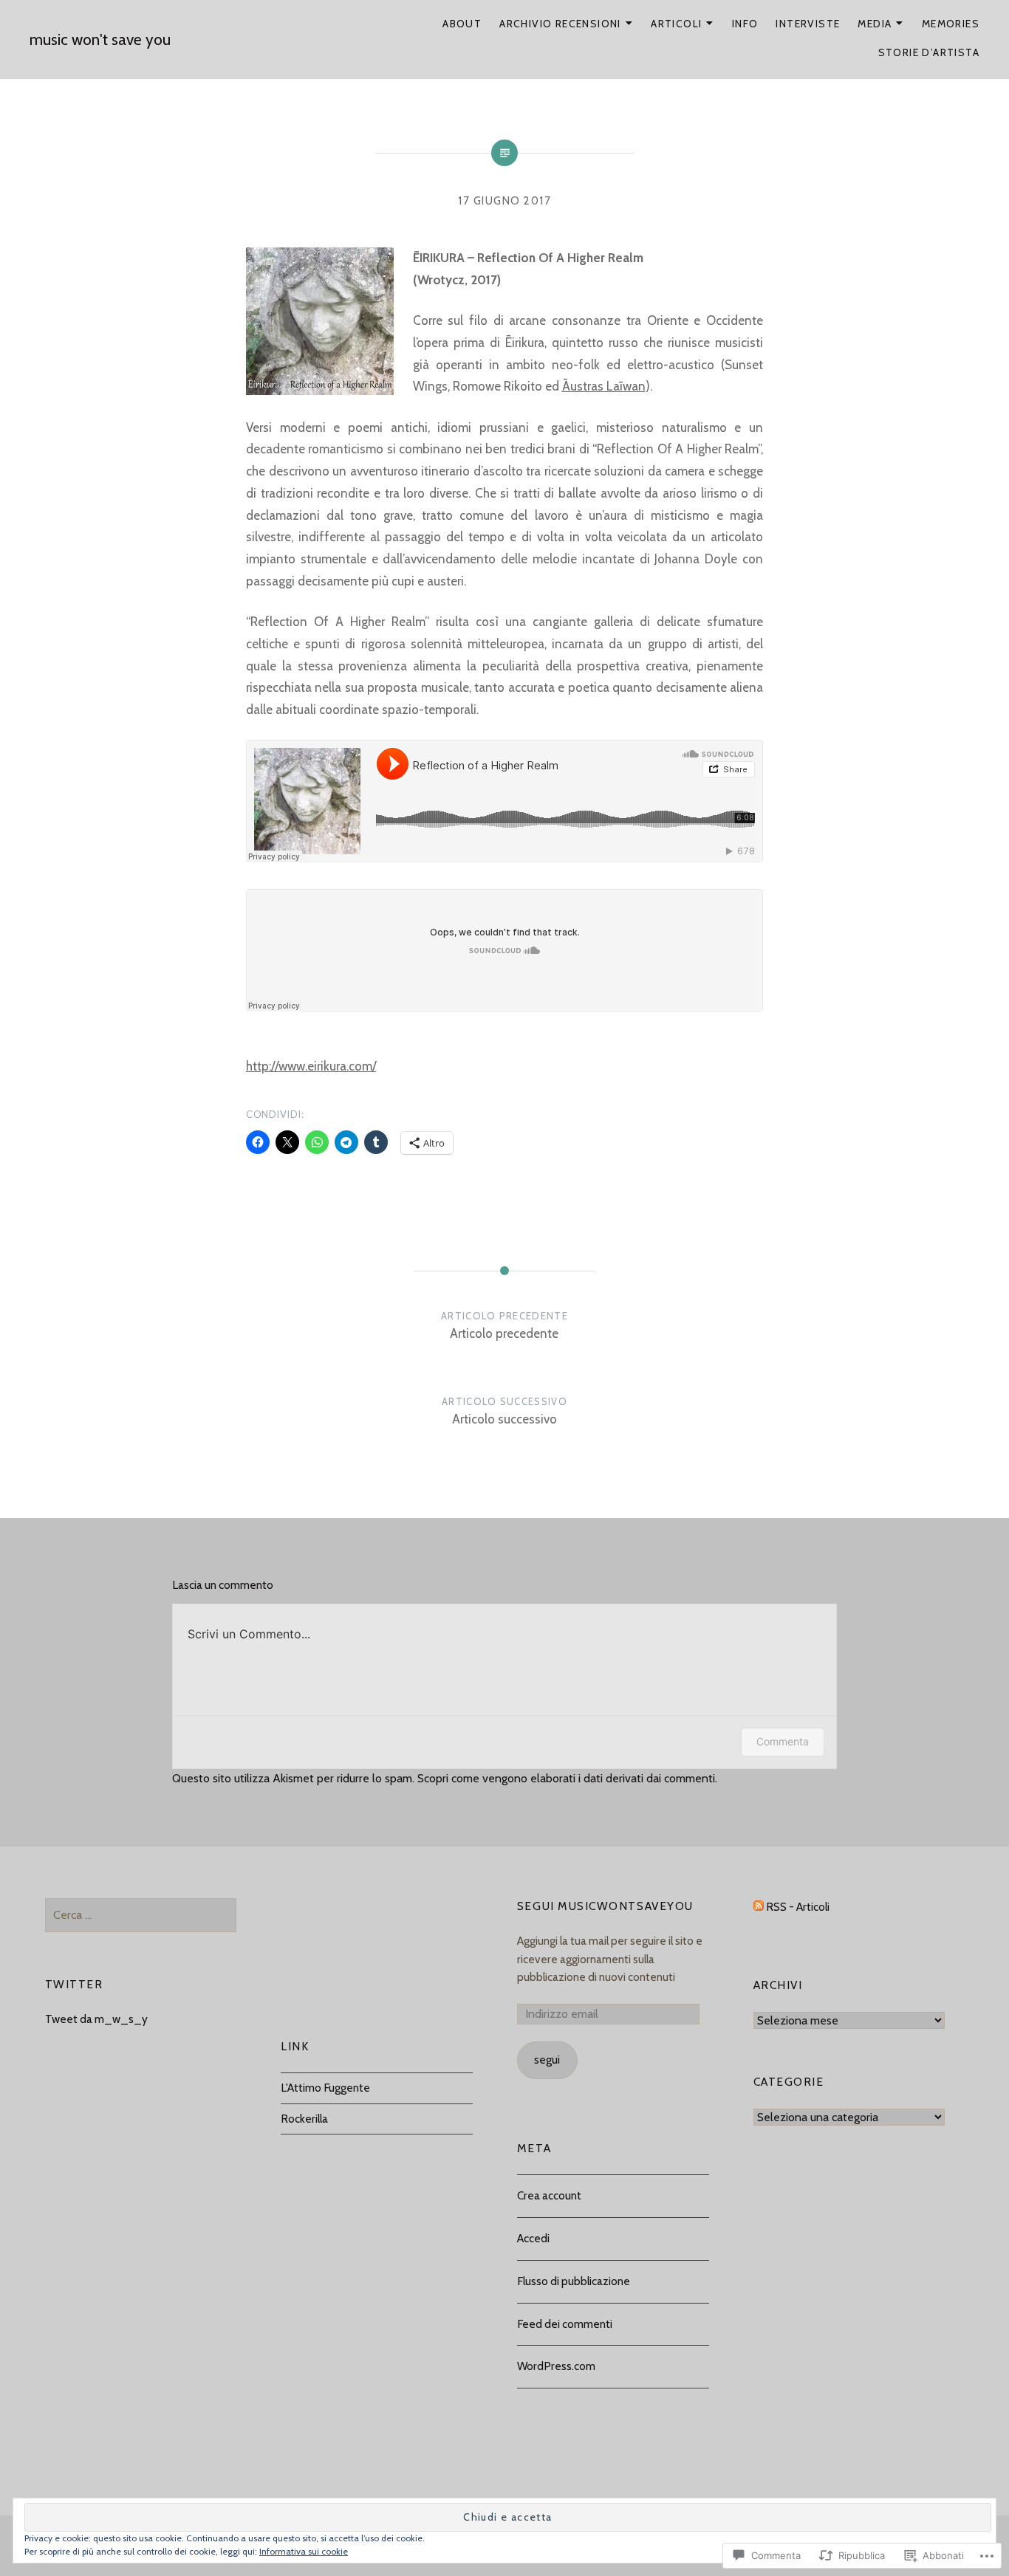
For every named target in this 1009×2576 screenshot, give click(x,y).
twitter (74, 1984)
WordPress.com (556, 2366)
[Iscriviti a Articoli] (759, 1907)
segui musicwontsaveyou (605, 1906)
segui (547, 2060)
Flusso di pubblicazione (574, 2281)
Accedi (533, 2238)
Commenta (783, 1741)
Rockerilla (304, 2119)
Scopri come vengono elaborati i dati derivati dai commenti (566, 1778)
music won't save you (100, 40)
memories (951, 24)
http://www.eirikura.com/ (311, 1066)
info (745, 24)
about (462, 24)
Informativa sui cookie (304, 2551)
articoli (676, 24)
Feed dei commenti (565, 2324)
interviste (808, 24)
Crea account (549, 2195)
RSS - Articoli (798, 1907)
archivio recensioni (560, 24)
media (875, 24)
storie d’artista (929, 52)
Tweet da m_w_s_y (96, 2019)
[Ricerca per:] (141, 1915)
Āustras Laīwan (604, 386)
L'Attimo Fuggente (325, 2088)
